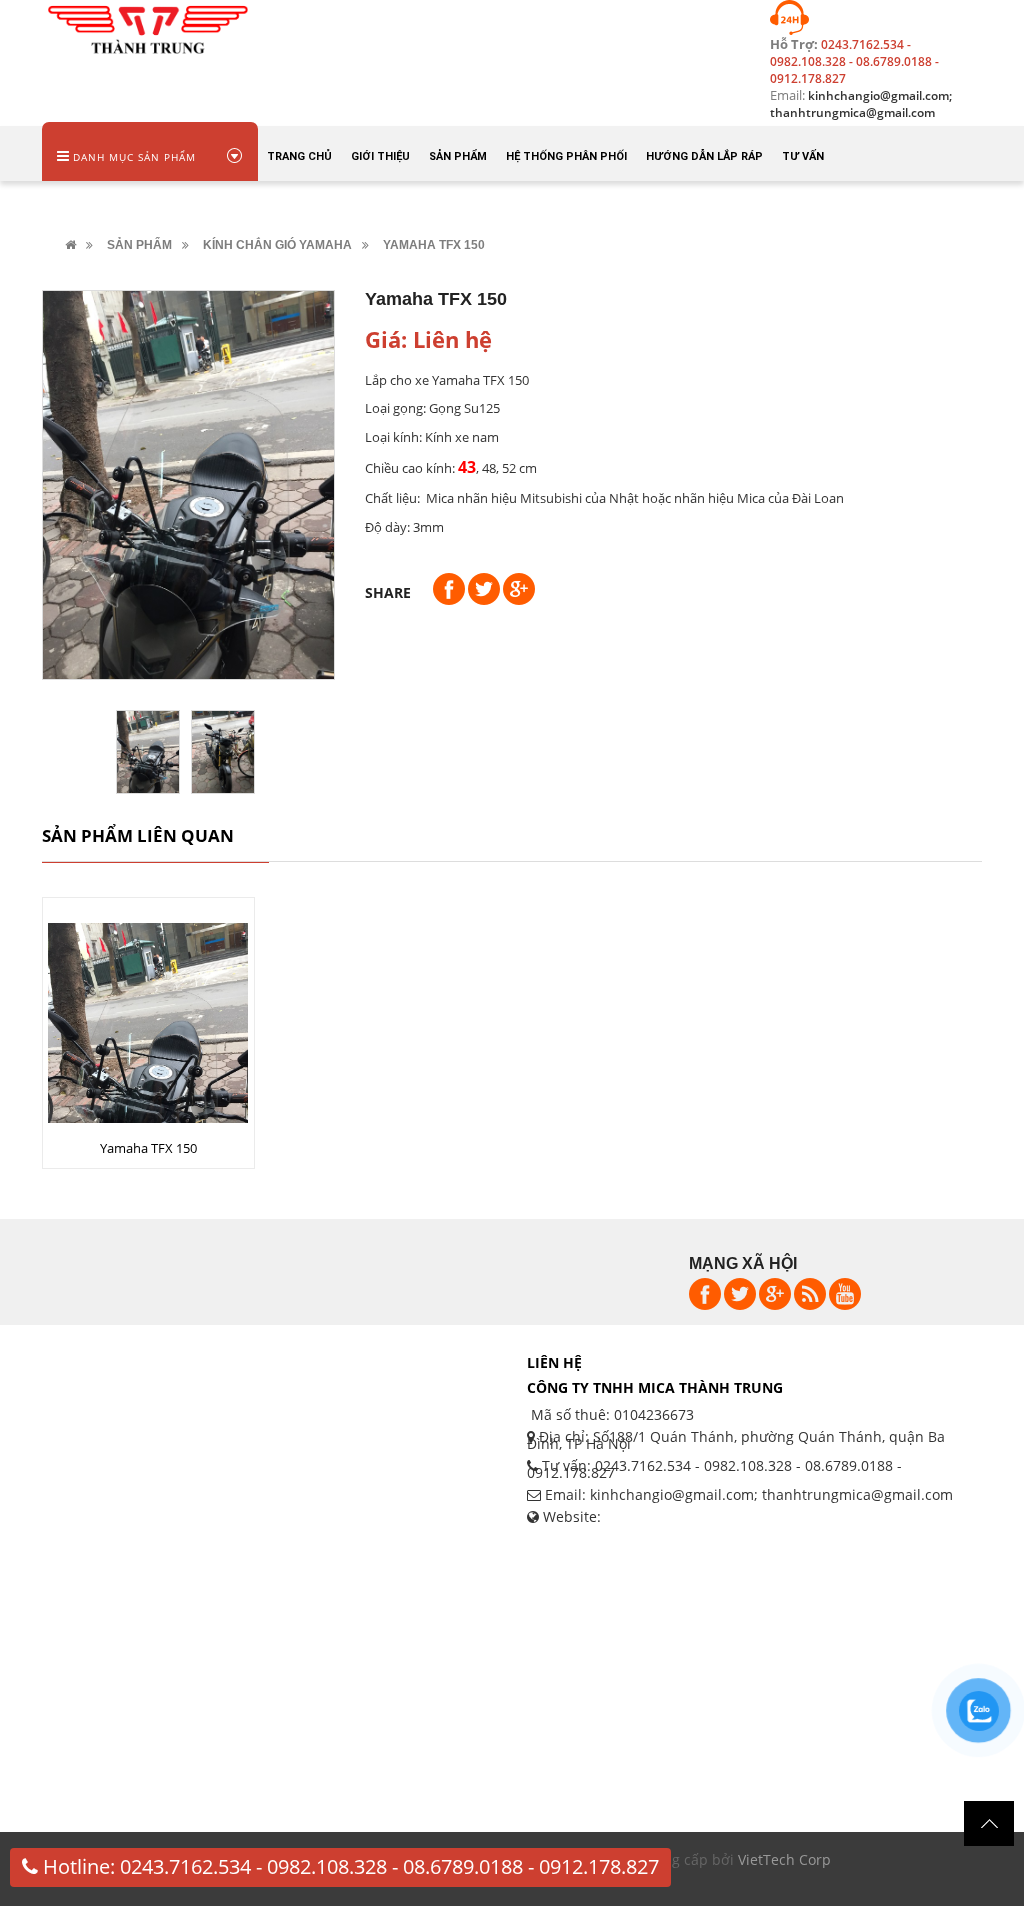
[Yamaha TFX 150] (148, 1055)
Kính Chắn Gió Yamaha (277, 245)
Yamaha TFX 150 (148, 1148)
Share (388, 592)
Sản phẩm (139, 245)
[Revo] (148, 26)
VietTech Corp (784, 1859)
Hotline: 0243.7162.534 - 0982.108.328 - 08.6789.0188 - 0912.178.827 (348, 1866)
